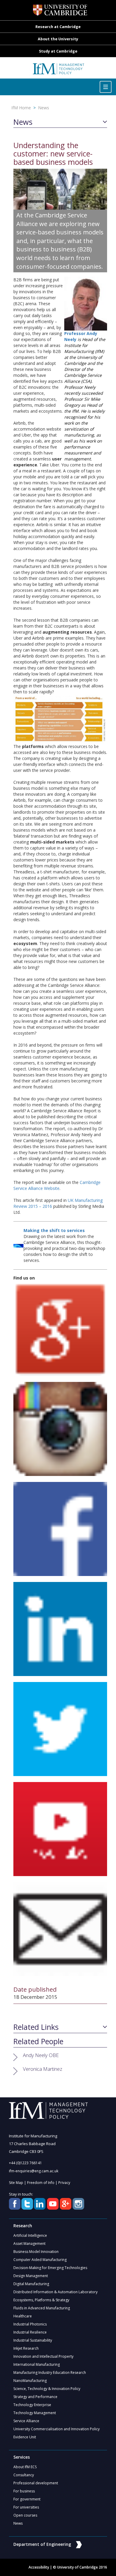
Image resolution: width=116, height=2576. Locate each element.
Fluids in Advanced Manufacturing (42, 2308)
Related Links (36, 2027)
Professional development (36, 2483)
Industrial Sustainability (33, 2340)
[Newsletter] (60, 1928)
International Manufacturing (37, 2364)
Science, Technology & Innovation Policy (47, 2389)
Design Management (31, 2276)
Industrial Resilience (30, 2332)
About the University (58, 39)
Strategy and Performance (35, 2397)
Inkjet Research (26, 2348)
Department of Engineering (42, 2544)
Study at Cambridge (58, 51)
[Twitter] (60, 1728)
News (44, 108)
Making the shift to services (54, 1230)
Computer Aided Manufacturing (40, 2260)
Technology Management (35, 2413)
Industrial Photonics (30, 2324)
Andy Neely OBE (41, 2055)
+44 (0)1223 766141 (25, 2163)
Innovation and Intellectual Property (43, 2356)
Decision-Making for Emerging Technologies (50, 2268)
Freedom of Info (41, 2183)
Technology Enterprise (32, 2405)
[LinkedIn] (60, 1628)
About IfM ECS (25, 2467)
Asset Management (29, 2244)
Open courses (25, 2515)
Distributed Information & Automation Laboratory (55, 2292)
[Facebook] (60, 1528)
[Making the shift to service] (18, 1245)
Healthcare (23, 2316)
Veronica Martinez (43, 2069)
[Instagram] (60, 1428)
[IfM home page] (58, 71)
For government (27, 2499)
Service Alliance (26, 2421)
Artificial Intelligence (30, 2235)
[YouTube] (60, 1828)
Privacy (64, 2183)
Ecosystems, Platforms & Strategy (41, 2300)
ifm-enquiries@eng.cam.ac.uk (34, 2171)
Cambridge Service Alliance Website (57, 1185)
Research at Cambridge (58, 27)
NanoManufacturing (30, 2381)
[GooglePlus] (60, 1328)
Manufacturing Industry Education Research (50, 2373)
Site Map (16, 2183)
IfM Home (21, 108)
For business (24, 2491)
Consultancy (24, 2475)
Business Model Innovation (36, 2252)
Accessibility (39, 2567)
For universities (26, 2507)
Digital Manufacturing (31, 2284)
